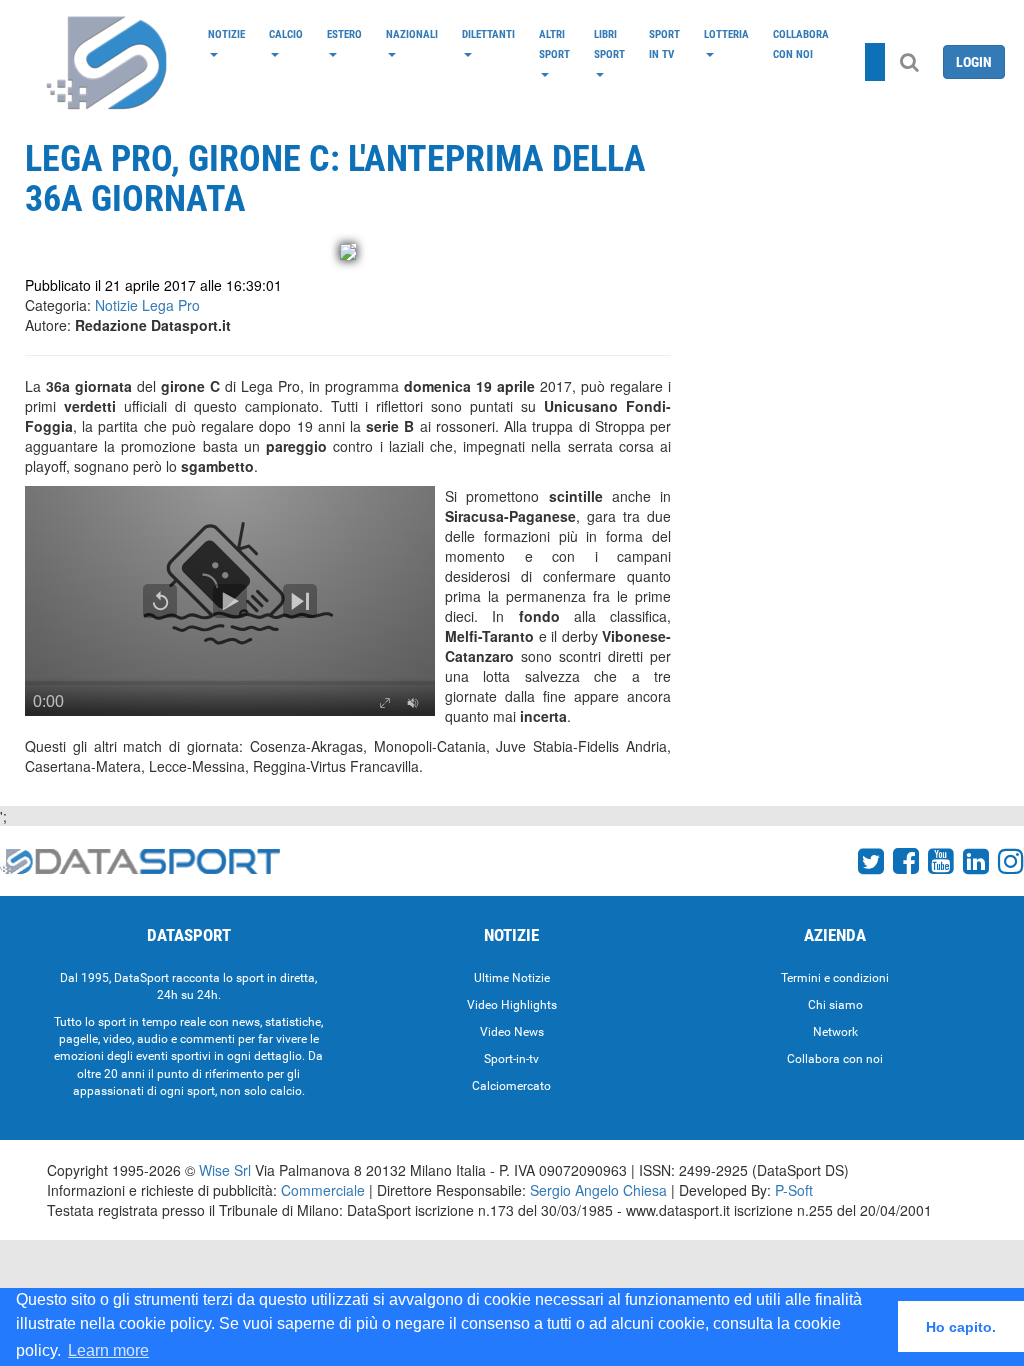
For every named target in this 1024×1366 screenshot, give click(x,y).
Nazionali (412, 34)
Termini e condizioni (835, 978)
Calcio (286, 34)
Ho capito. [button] (961, 1327)
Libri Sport (609, 44)
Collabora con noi (801, 44)
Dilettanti (488, 34)
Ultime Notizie (512, 978)
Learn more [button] (108, 1350)
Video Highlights (512, 1005)
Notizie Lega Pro (147, 305)
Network (835, 1032)
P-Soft (794, 1190)
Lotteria (726, 34)
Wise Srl (225, 1170)
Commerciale (323, 1190)
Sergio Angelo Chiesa (598, 1190)
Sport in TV (664, 44)
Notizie (226, 34)
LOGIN (974, 62)
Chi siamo (835, 1005)
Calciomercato (511, 1086)
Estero (344, 34)
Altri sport (554, 44)
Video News (512, 1032)
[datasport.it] (108, 62)
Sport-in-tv (511, 1059)
